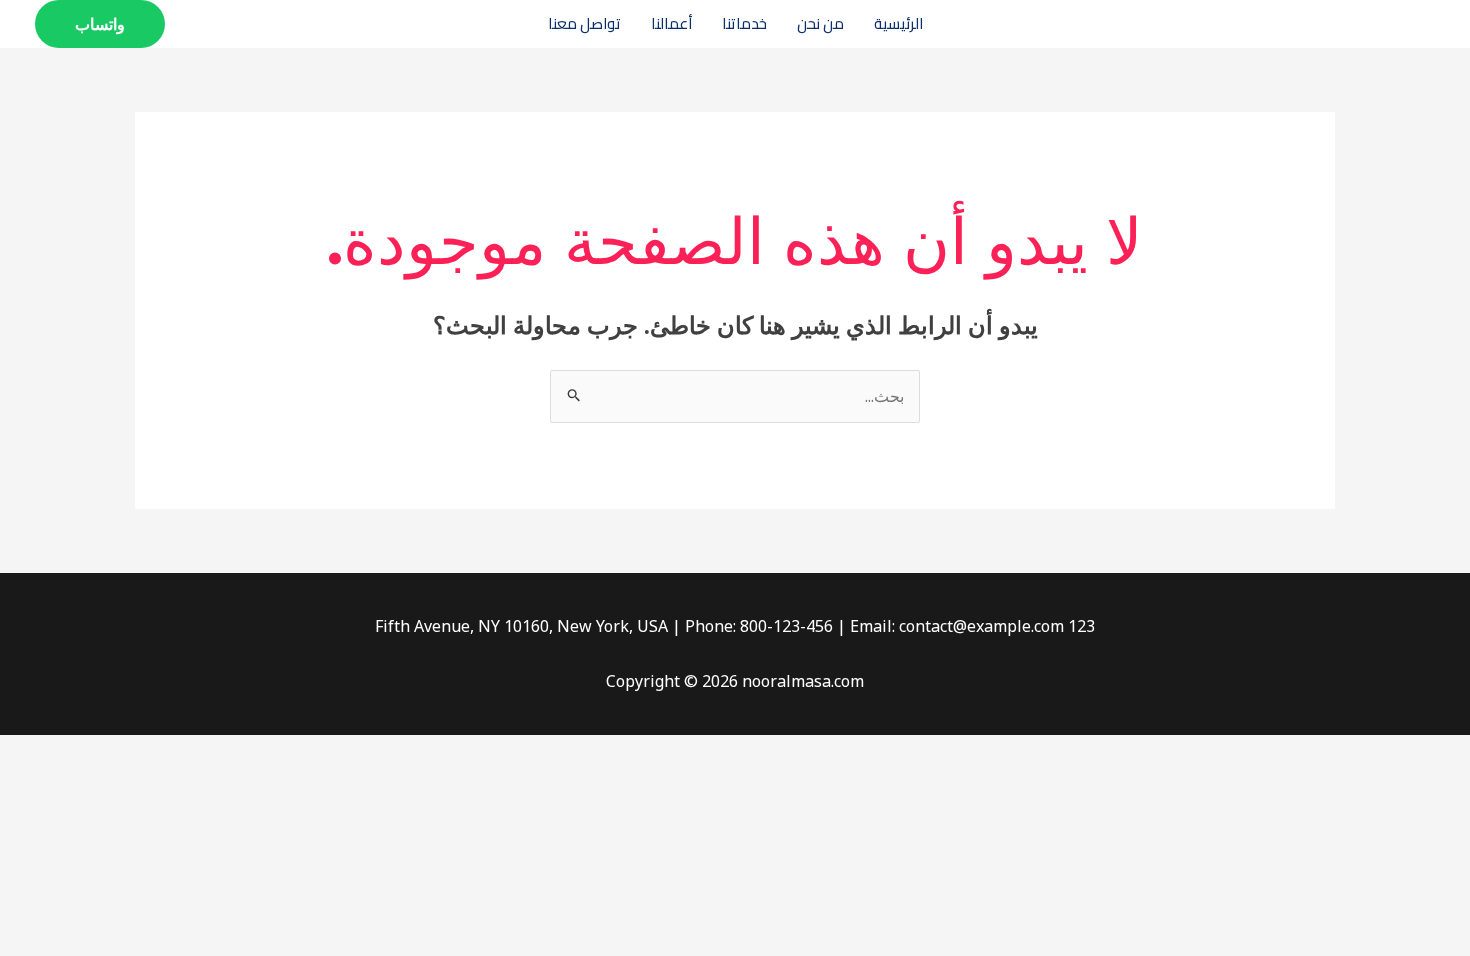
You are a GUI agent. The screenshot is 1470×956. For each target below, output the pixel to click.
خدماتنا (744, 23)
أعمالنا (671, 23)
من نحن (820, 23)
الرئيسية (898, 23)
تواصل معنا (584, 23)
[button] (100, 24)
